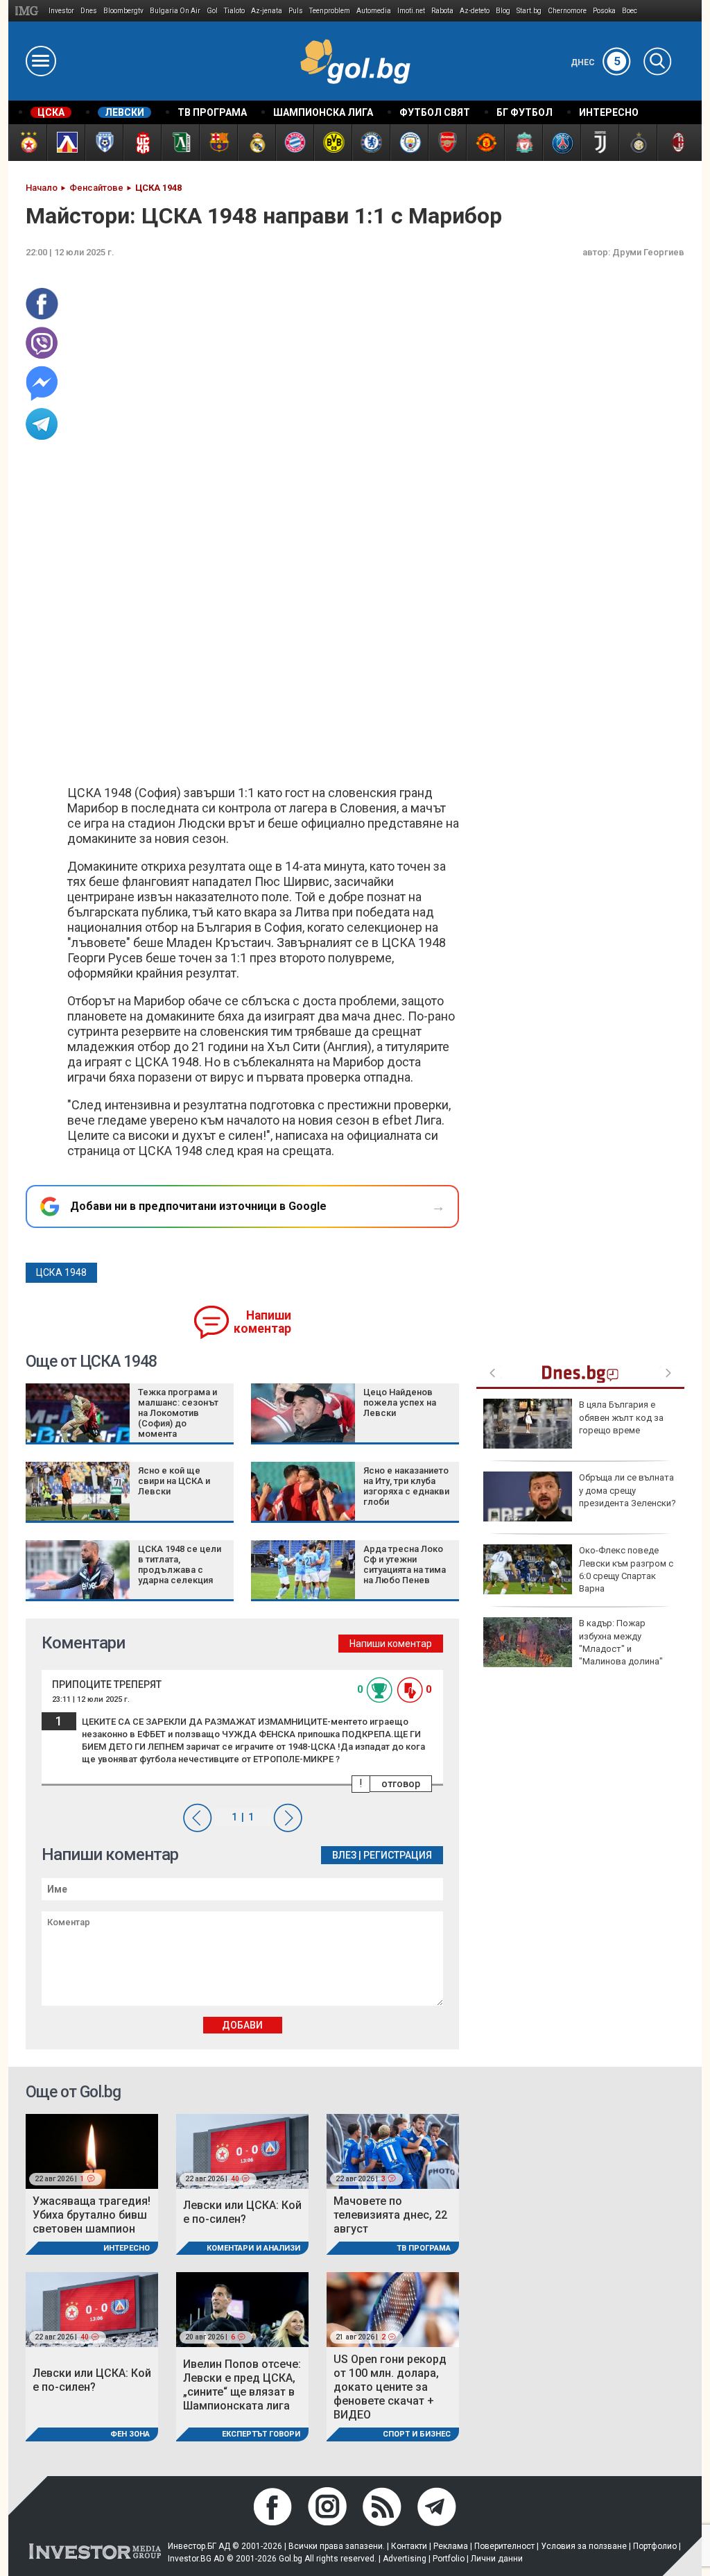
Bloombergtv (123, 11)
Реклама (451, 2546)
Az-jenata (267, 11)
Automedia (374, 11)
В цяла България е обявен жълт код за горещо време (621, 1417)
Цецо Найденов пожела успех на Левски (400, 1402)
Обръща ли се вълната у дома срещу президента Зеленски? (627, 1490)
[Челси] (371, 143)
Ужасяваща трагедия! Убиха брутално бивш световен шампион (92, 2215)
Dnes (89, 11)
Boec (630, 11)
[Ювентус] (599, 143)
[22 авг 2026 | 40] (242, 2150)
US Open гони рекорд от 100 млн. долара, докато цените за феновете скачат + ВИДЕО (390, 2387)
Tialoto (234, 11)
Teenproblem (330, 11)
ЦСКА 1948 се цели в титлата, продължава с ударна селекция (180, 1564)
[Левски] (66, 143)
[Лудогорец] (180, 143)
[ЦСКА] (27, 143)
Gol (212, 11)
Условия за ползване (584, 2546)
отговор (401, 1784)
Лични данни (497, 2559)
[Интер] (638, 143)
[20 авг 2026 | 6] (242, 2309)
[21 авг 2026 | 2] (393, 2309)
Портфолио (655, 2546)
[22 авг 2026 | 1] (92, 2150)
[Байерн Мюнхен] (294, 143)
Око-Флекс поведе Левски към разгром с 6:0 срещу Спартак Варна (626, 1569)
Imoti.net (411, 11)
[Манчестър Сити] (409, 143)
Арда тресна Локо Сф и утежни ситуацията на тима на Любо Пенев (405, 1564)
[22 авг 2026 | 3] (393, 2150)
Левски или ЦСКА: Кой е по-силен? (242, 2212)
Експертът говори (261, 2434)
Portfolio (449, 2559)
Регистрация (398, 1855)
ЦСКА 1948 (61, 1272)
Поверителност (504, 2546)
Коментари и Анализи (253, 2248)
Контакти (409, 2546)
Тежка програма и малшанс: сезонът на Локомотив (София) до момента (178, 1413)
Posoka (604, 11)
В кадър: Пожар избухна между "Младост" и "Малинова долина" (621, 1642)
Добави (242, 2025)
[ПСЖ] (561, 143)
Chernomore (567, 11)
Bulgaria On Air (175, 11)
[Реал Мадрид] (256, 143)
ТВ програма (424, 2248)
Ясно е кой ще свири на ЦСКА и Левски (174, 1481)
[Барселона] (218, 143)
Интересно (127, 2248)
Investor (61, 11)
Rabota (442, 11)
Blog (503, 11)
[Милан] (676, 143)
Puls (296, 11)
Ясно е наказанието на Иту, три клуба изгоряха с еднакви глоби (406, 1486)
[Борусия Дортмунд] (332, 143)
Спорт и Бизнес (417, 2434)
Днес (596, 62)
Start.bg (529, 11)
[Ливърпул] (523, 143)
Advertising (405, 2559)
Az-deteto (475, 11)
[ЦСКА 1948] (142, 143)
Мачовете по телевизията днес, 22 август (390, 2215)
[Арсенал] (447, 143)
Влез (344, 1855)
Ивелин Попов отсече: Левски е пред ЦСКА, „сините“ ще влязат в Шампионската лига (242, 2385)
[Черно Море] (104, 143)
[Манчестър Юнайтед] (485, 143)
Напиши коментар (262, 1322)
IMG (29, 11)
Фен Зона (130, 2434)
